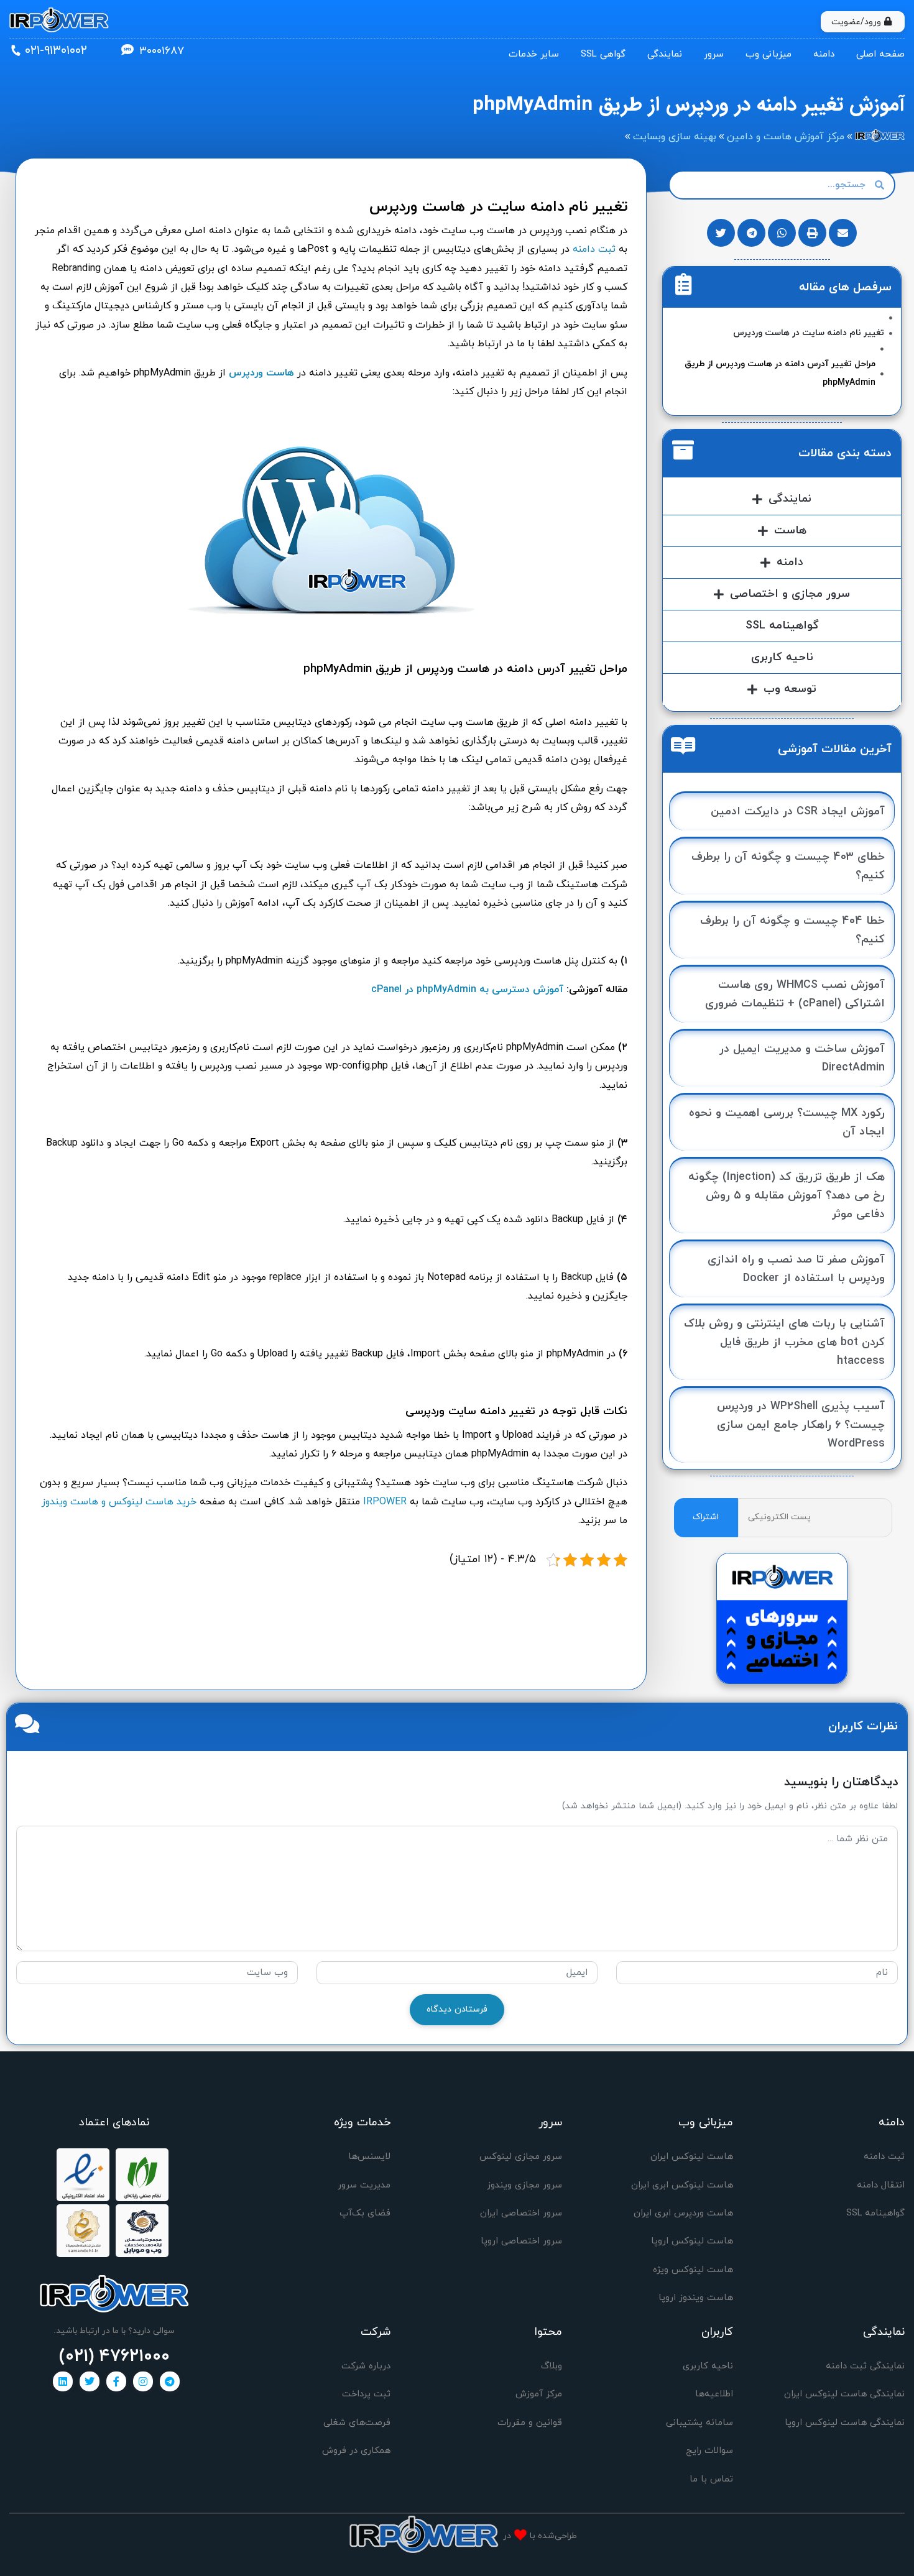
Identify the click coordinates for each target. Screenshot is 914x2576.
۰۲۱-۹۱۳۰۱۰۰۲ (56, 51)
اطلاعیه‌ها (714, 2394)
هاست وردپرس (261, 373)
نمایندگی (665, 54)
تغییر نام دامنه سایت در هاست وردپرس (809, 333)
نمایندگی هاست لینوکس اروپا (845, 2423)
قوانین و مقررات (530, 2423)
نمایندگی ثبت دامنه (865, 2366)
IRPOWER (385, 1502)
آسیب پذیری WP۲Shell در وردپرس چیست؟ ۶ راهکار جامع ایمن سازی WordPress (801, 1425)
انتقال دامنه (881, 2185)
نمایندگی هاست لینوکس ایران (844, 2394)
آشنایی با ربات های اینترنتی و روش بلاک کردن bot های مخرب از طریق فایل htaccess (784, 1342)
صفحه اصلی (880, 54)
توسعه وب (790, 689)
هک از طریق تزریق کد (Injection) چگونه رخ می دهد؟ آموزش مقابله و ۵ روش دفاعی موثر (787, 1196)
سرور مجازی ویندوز (524, 2185)
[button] (843, 233)
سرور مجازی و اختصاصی (790, 594)
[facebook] (116, 2381)
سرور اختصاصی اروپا (521, 2241)
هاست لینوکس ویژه (693, 2270)
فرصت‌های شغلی (357, 2423)
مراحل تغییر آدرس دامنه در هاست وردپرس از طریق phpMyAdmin (780, 373)
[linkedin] (63, 2381)
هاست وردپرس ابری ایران (683, 2213)
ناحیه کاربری (782, 657)
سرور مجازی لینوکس (521, 2157)
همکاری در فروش (356, 2451)
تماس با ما (711, 2479)
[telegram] (170, 2381)
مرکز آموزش (539, 2394)
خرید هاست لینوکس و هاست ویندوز (119, 1502)
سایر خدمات (534, 54)
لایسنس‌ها (369, 2157)
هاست (790, 531)
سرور (714, 54)
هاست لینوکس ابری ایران (682, 2185)
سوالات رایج (709, 2451)
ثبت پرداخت (366, 2394)
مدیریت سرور (364, 2185)
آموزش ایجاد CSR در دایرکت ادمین (798, 812)
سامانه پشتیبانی (699, 2423)
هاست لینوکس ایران (692, 2157)
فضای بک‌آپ (365, 2213)
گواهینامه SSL (782, 626)
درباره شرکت (366, 2366)
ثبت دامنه (594, 249)
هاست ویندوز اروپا (696, 2298)
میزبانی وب (769, 54)
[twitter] (90, 2381)
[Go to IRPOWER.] (880, 137)
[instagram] (143, 2381)
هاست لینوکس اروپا (692, 2241)
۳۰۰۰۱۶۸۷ (162, 51)
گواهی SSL (603, 54)
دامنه (824, 54)
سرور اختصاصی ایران (521, 2213)
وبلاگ (552, 2366)
